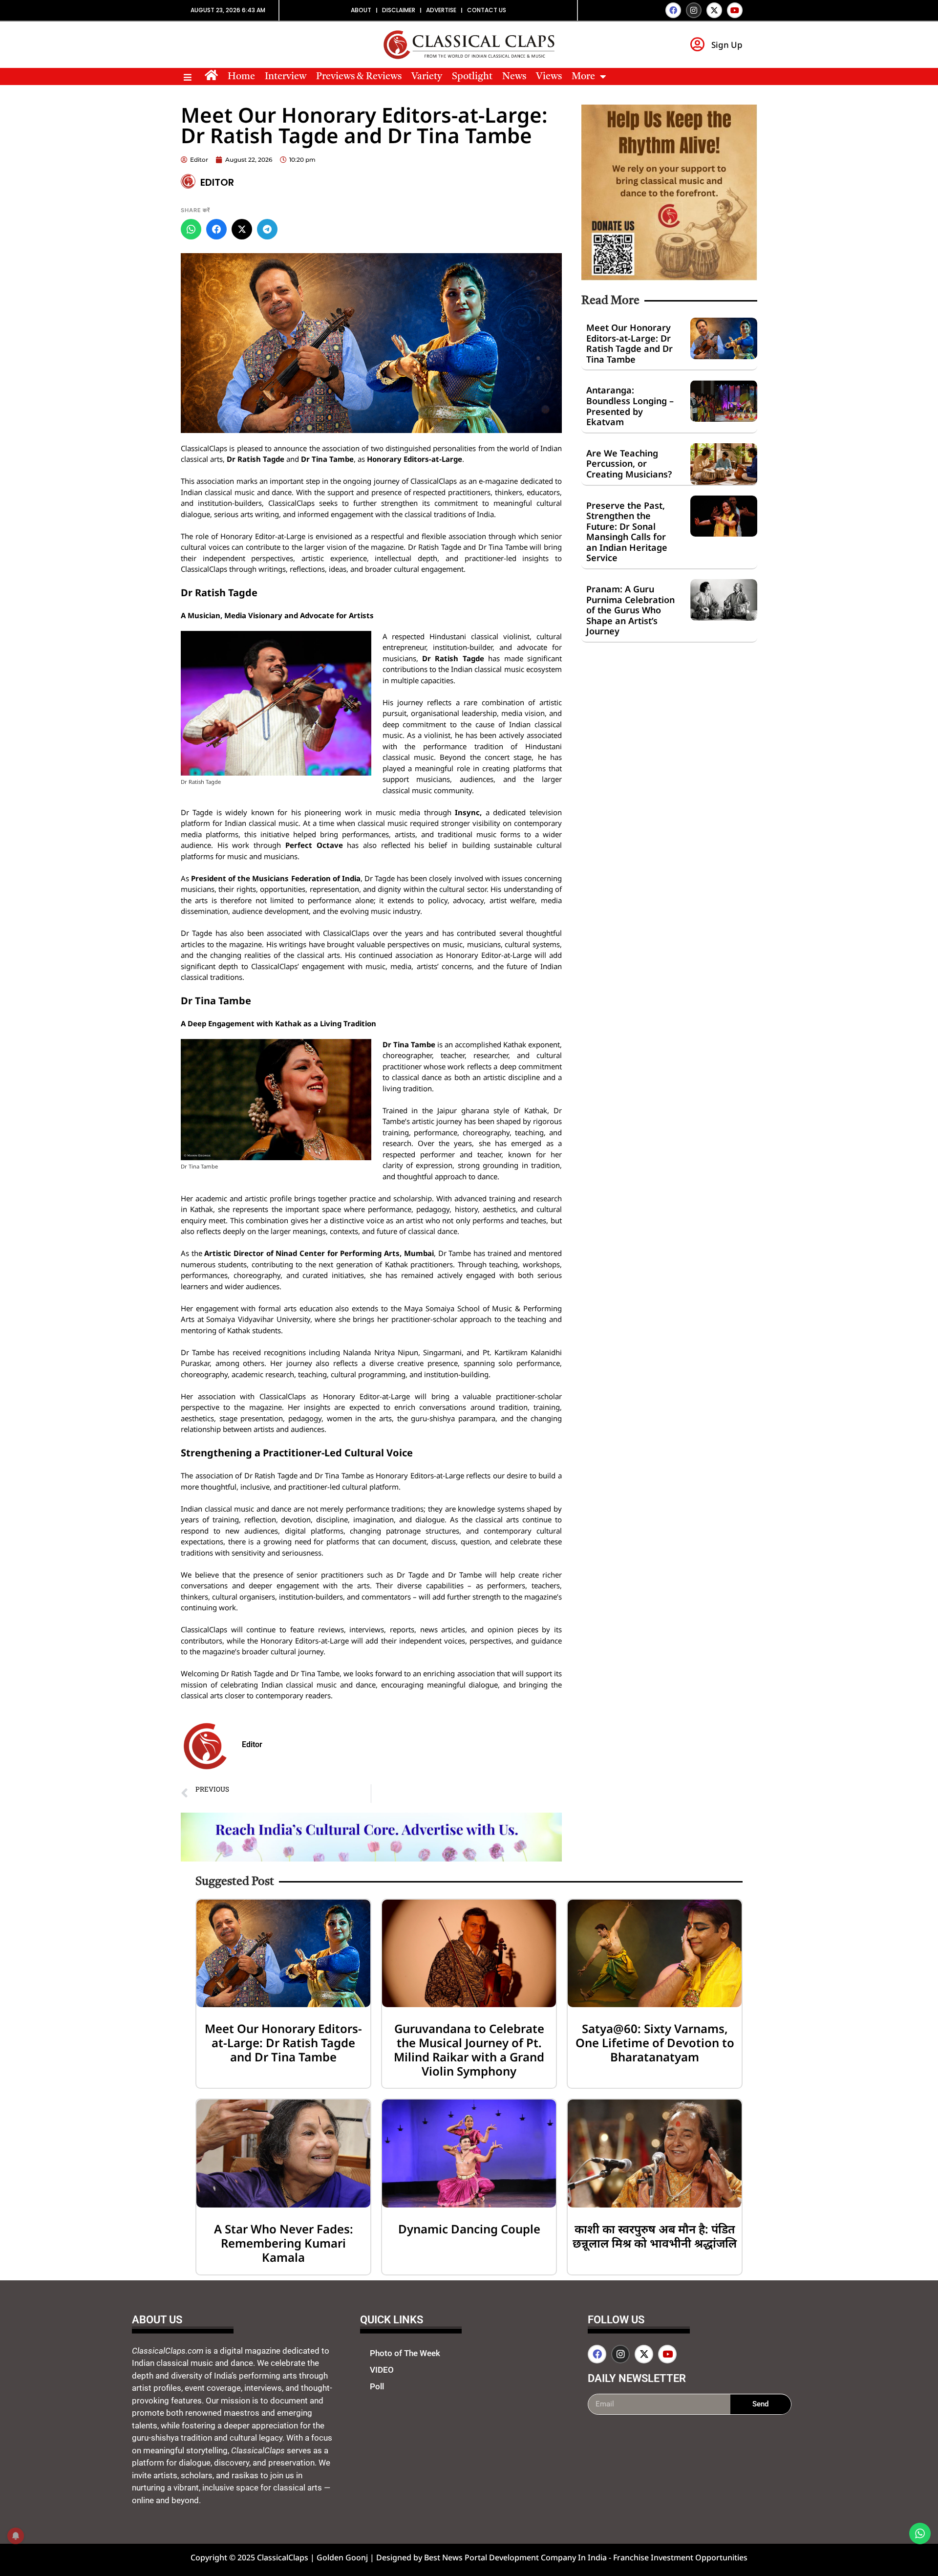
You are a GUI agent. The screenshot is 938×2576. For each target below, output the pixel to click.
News (514, 77)
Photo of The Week (405, 2353)
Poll (377, 2386)
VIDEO (382, 2370)
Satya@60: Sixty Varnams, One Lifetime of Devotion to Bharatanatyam (655, 2043)
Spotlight (472, 77)
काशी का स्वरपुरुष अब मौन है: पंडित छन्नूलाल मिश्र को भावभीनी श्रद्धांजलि (655, 2236)
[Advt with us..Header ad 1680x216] (371, 1859)
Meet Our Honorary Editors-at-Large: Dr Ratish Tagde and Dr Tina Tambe (629, 343)
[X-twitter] (714, 10)
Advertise (441, 10)
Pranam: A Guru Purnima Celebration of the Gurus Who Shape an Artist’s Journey (630, 610)
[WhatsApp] (191, 229)
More (583, 77)
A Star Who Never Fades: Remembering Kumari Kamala (284, 2243)
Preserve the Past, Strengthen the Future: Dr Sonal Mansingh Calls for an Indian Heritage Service (627, 532)
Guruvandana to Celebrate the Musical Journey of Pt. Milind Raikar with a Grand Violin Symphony (469, 2049)
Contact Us (487, 10)
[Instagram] (694, 10)
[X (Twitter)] (242, 229)
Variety (427, 77)
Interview (286, 77)
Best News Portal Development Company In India (516, 2557)
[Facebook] (673, 10)
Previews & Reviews (359, 77)
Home (241, 77)
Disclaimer (399, 10)
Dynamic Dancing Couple (469, 2229)
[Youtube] (735, 10)
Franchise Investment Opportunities (680, 2557)
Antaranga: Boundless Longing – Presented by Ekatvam (630, 406)
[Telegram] (267, 229)
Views (549, 77)
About (361, 10)
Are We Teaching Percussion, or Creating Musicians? (629, 464)
